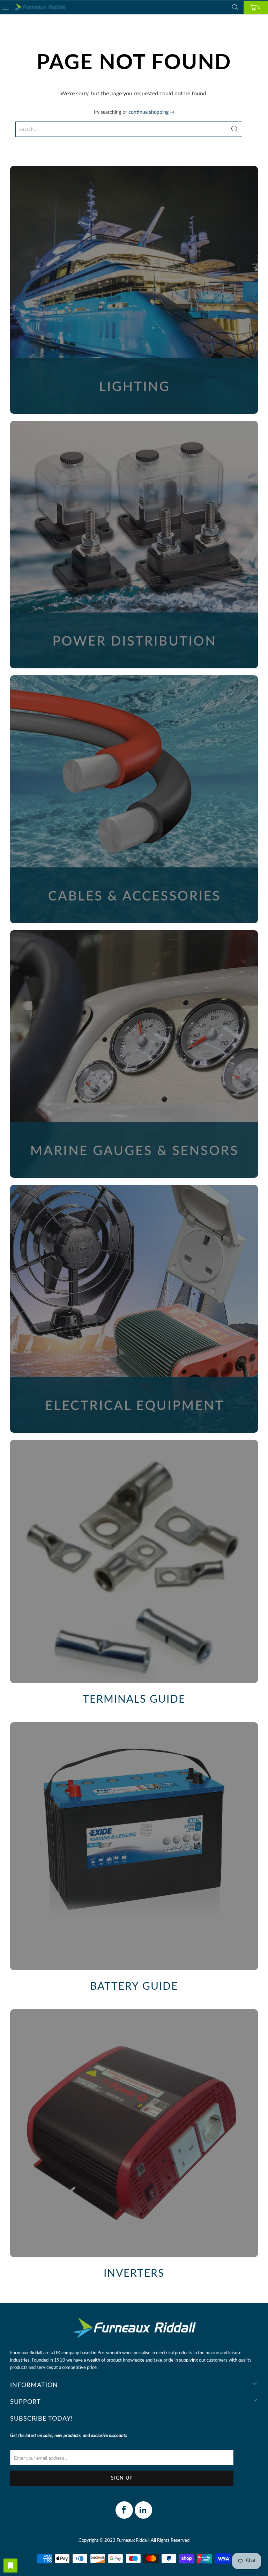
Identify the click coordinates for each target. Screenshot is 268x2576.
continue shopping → (152, 112)
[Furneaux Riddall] (39, 8)
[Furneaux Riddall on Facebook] (124, 2510)
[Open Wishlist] (10, 2566)
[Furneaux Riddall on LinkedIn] (143, 2510)
